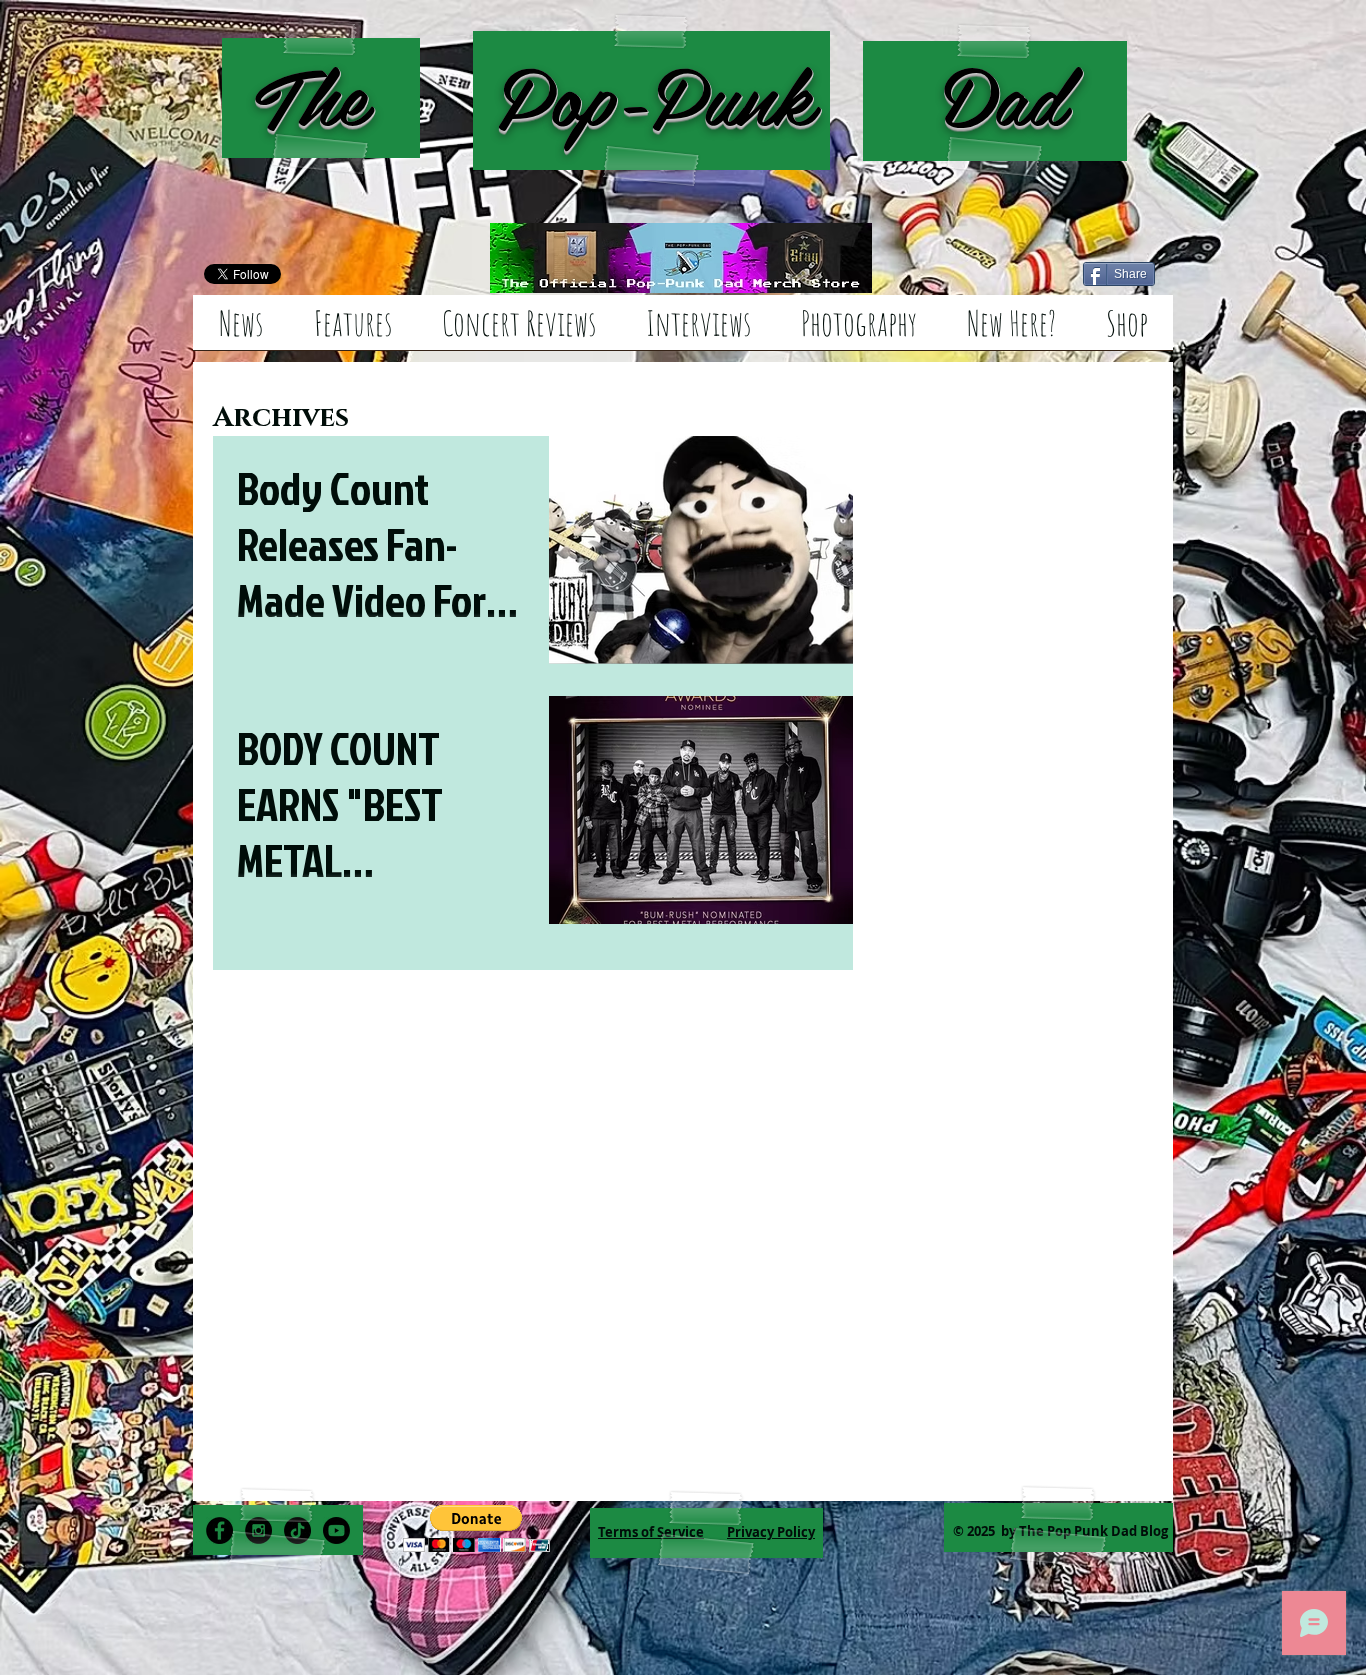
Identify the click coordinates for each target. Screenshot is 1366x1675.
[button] (476, 1528)
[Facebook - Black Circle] (219, 1530)
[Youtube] (336, 1530)
